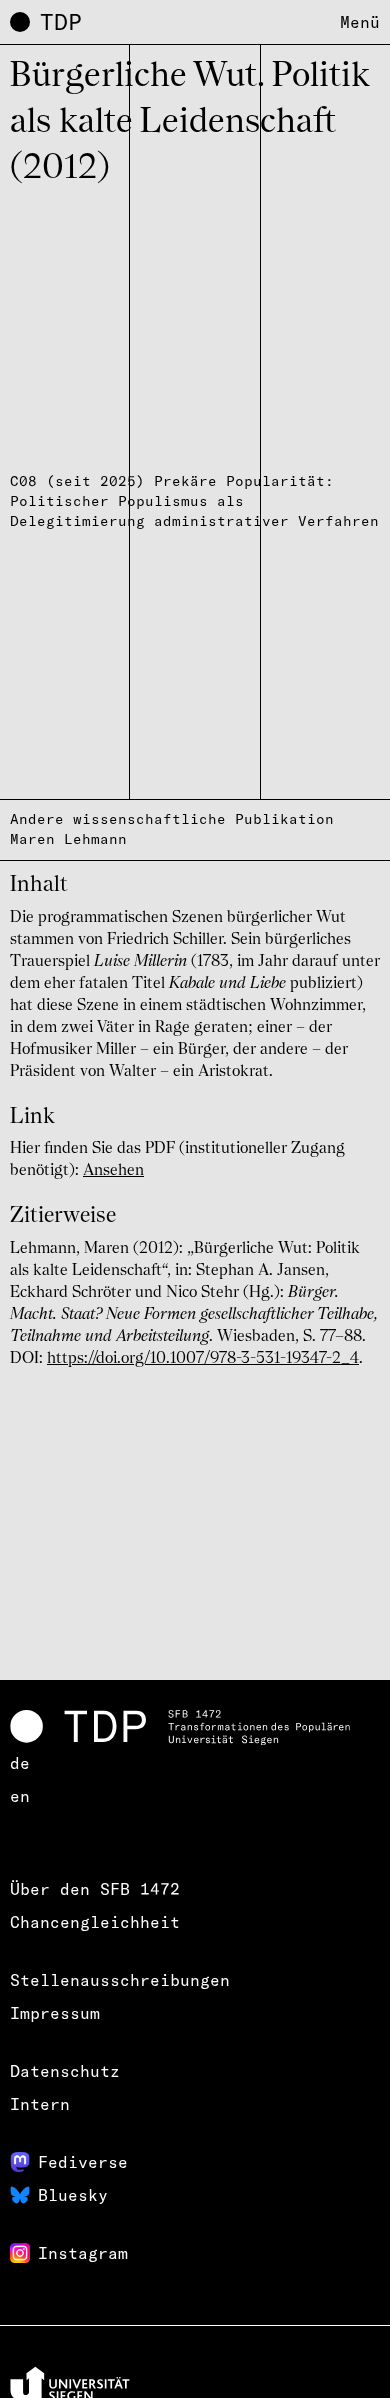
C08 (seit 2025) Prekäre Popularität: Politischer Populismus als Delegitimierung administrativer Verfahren (194, 501)
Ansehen (113, 1171)
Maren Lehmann (68, 839)
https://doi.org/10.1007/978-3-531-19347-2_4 (203, 1359)
